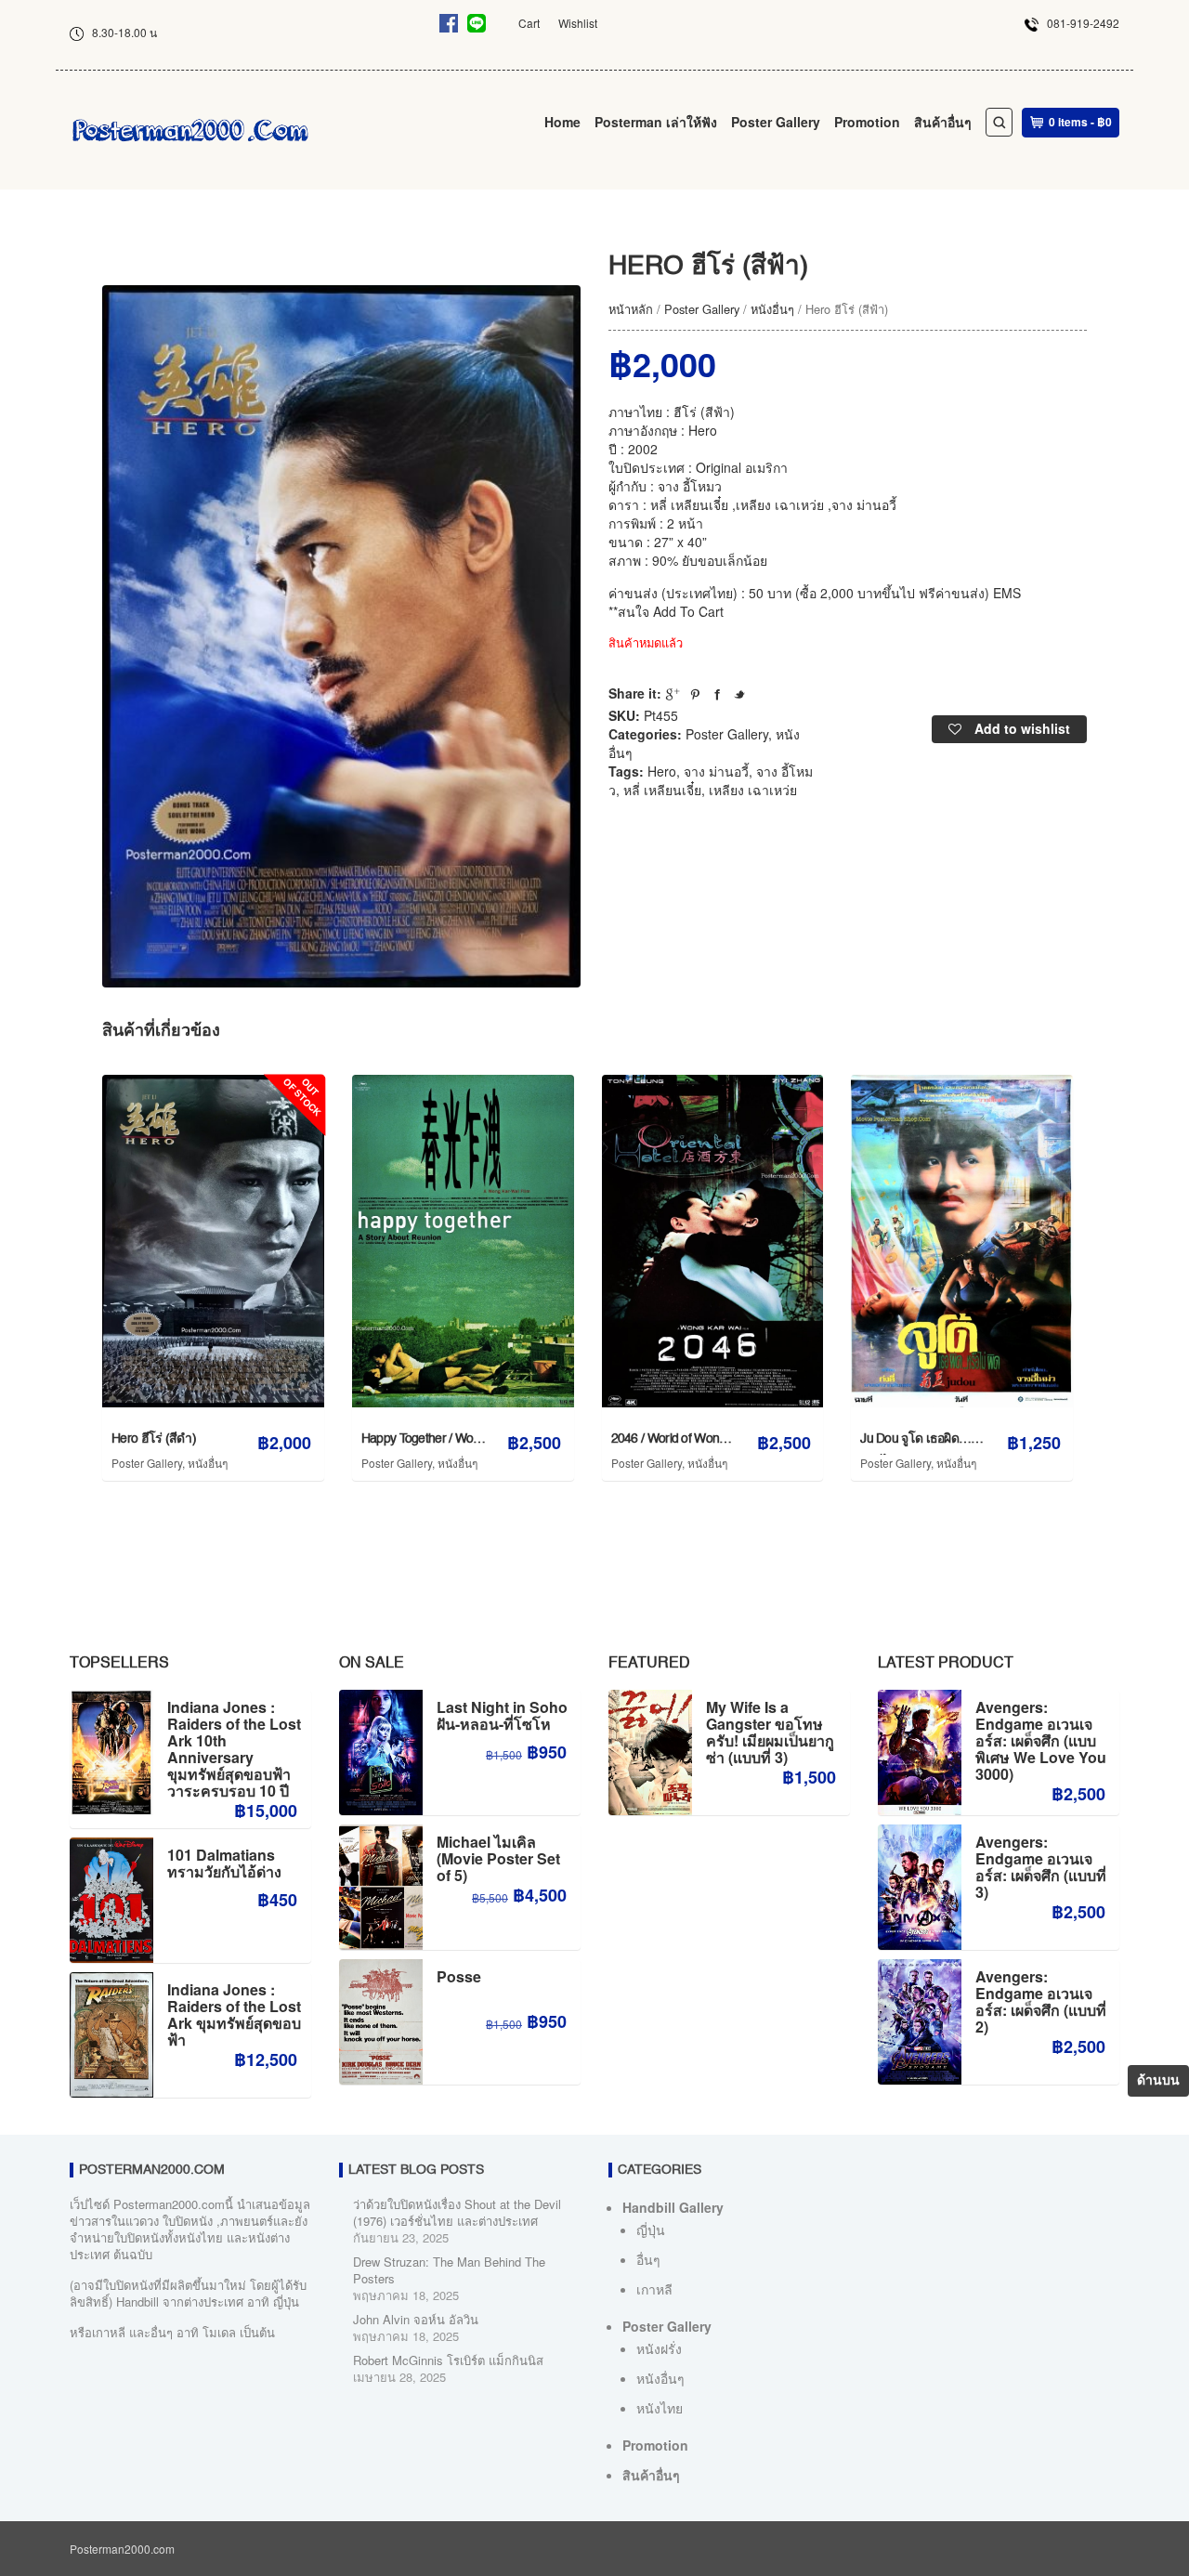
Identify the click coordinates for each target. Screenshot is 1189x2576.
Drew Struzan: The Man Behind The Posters (449, 2270)
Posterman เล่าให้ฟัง (656, 122)
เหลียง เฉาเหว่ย (753, 790)
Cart (529, 23)
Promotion (867, 122)
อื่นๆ (648, 2259)
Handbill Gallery (673, 2207)
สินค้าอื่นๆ (943, 122)
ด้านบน (1158, 2081)
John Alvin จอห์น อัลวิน (416, 2319)
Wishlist (578, 23)
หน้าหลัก (631, 309)
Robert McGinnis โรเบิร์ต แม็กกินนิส (448, 2360)
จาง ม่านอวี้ (716, 771)
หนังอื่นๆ (772, 309)
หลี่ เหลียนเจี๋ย (662, 790)
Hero (662, 771)
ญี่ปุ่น (651, 2229)
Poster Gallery (776, 122)
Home (562, 122)
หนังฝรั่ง (659, 2348)
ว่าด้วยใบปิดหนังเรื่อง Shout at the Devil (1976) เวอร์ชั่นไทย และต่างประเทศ (457, 2212)
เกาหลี (654, 2289)
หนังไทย (660, 2408)
